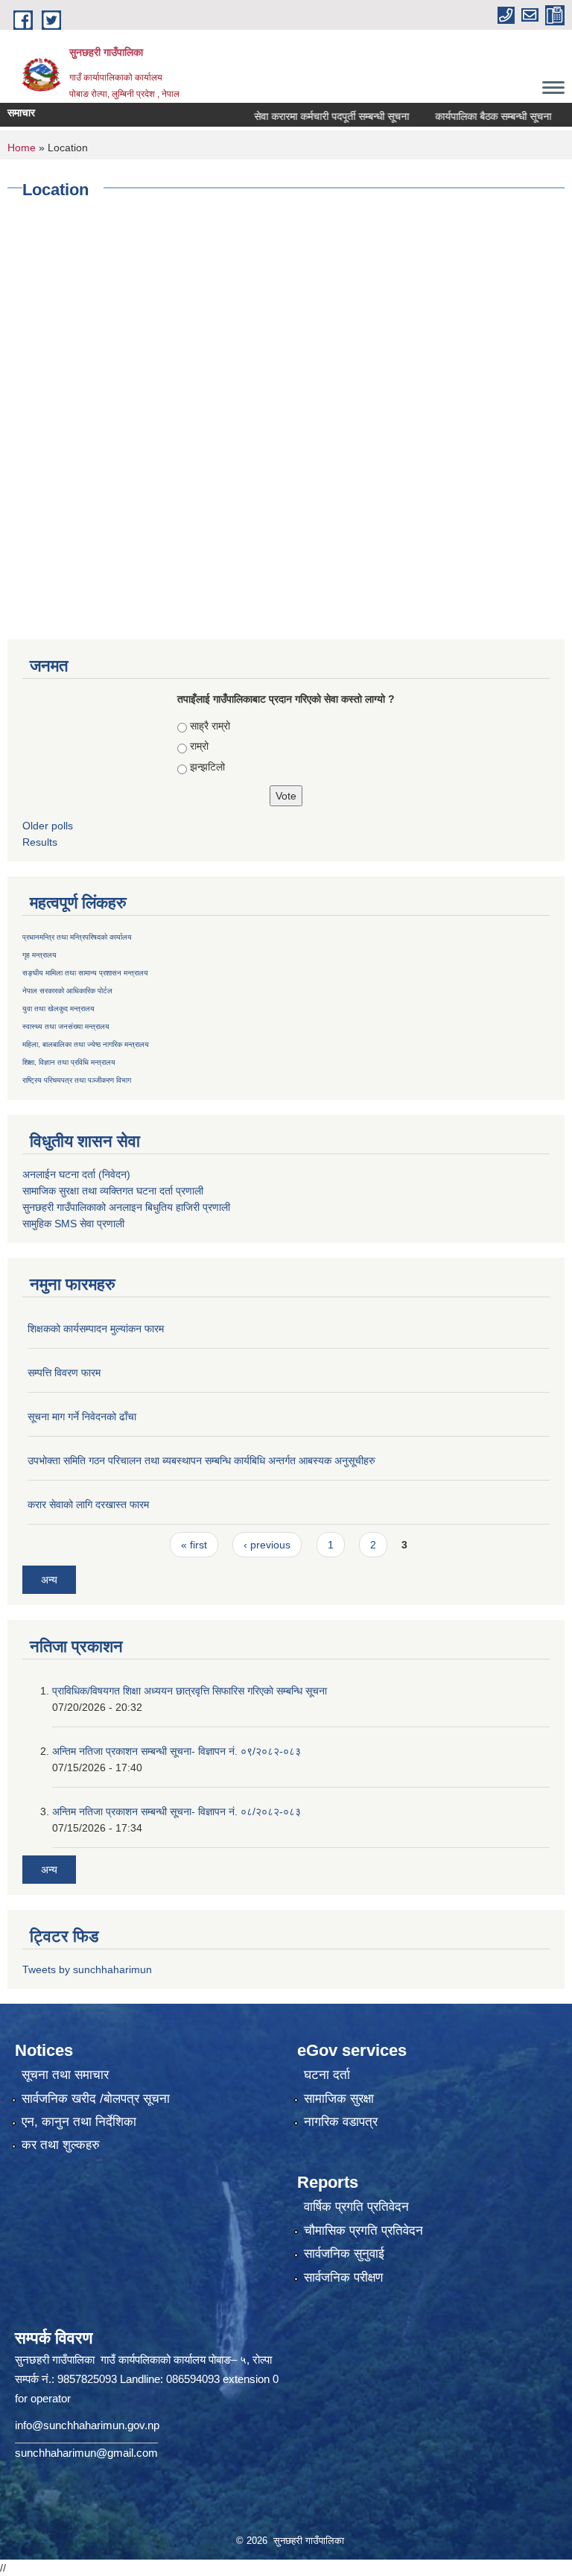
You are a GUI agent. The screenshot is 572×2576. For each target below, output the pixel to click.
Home (22, 148)
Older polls (48, 826)
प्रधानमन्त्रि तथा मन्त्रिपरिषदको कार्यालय (77, 937)
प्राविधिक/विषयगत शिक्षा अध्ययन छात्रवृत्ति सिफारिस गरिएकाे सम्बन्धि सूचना (190, 1691)
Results (40, 842)
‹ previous (267, 1545)
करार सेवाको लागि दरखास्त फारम (88, 1504)
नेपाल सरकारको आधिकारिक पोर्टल (67, 991)
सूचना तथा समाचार (65, 2075)
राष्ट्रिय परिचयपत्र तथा (54, 1080)
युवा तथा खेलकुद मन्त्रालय (58, 1009)
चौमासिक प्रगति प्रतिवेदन (363, 2231)
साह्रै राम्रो (210, 726)
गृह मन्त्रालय (39, 955)
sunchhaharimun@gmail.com (86, 2453)
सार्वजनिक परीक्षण (343, 2278)
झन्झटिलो (207, 767)
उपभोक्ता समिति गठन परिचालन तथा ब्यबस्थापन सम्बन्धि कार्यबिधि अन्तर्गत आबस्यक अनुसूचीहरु (201, 1461)
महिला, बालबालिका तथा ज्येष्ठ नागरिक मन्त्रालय (86, 1044)
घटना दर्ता (327, 2075)
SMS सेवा (74, 1224)
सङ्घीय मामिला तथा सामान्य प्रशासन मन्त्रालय (85, 973)
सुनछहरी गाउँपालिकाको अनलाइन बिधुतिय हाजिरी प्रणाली (126, 1207)
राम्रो (199, 746)
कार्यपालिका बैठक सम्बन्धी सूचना (465, 116)
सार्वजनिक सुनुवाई (344, 2254)
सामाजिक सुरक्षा (339, 2099)
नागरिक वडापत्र (341, 2122)
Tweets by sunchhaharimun (87, 1969)
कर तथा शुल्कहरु (61, 2145)
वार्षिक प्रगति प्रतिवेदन (356, 2207)
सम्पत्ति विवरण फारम (64, 1373)
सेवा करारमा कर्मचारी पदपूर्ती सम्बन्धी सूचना (303, 116)
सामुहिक (38, 1224)
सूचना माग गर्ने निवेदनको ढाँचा (82, 1417)
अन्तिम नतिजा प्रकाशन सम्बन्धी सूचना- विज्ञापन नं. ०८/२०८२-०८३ (177, 1811)
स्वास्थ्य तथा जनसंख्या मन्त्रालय (66, 1026)
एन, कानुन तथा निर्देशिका (79, 2122)
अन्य (49, 1580)
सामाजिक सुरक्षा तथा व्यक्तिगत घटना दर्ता (98, 1191)
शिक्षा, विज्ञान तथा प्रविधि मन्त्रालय (69, 1062)
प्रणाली (190, 1191)
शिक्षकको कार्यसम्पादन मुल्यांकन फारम (96, 1329)
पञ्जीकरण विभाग (108, 1080)
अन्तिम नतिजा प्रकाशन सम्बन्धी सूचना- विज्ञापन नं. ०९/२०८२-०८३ (177, 1751)
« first (194, 1545)
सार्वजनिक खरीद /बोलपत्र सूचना (96, 2099)
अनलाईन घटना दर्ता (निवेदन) (76, 1174)
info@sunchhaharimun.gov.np (87, 2425)
